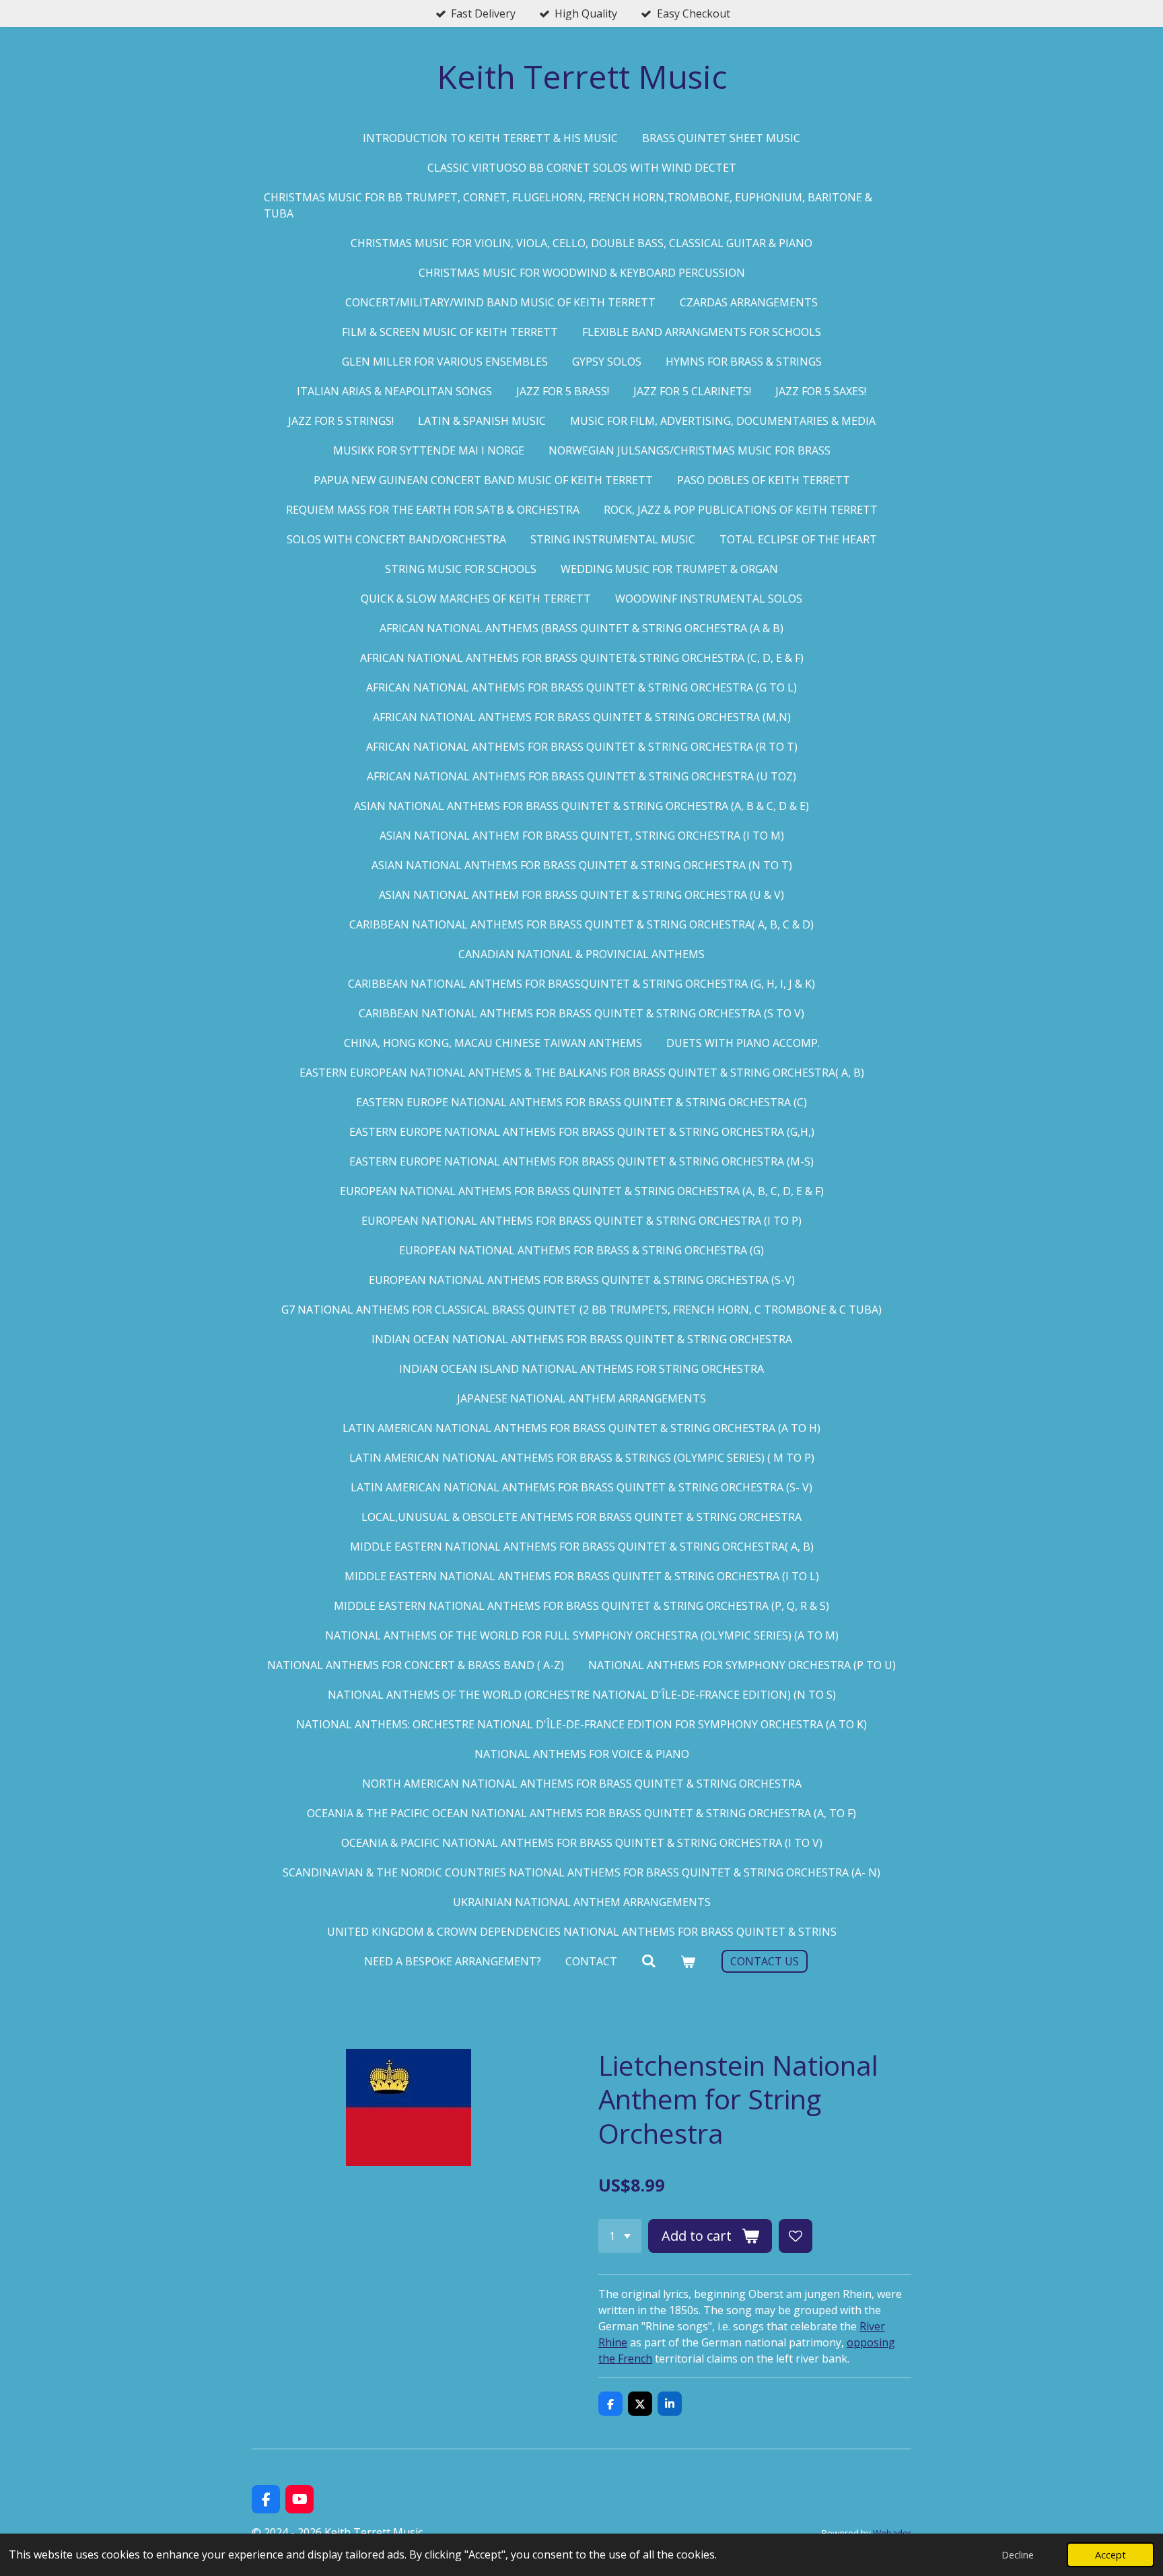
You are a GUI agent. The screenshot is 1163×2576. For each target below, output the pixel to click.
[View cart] (688, 1961)
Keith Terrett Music (582, 76)
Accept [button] (1111, 2555)
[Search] (649, 1961)
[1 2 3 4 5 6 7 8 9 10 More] (620, 2236)
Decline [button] (1018, 2555)
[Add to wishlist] (796, 2236)
